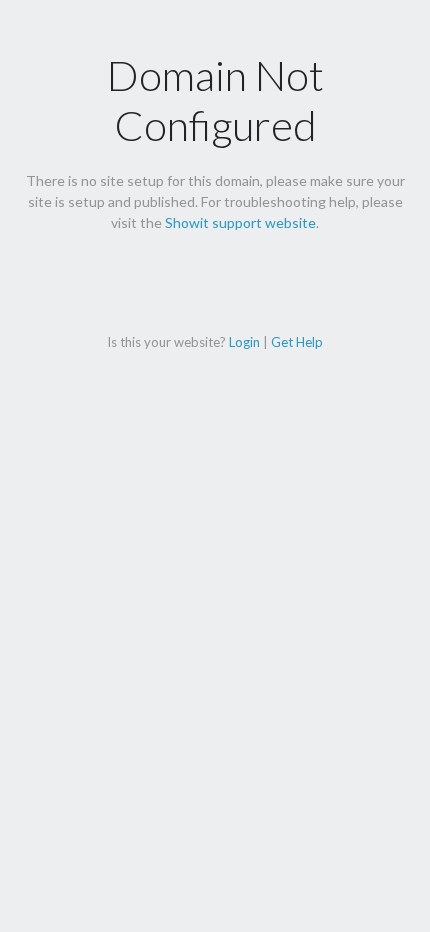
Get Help (297, 342)
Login (244, 342)
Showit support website (240, 222)
